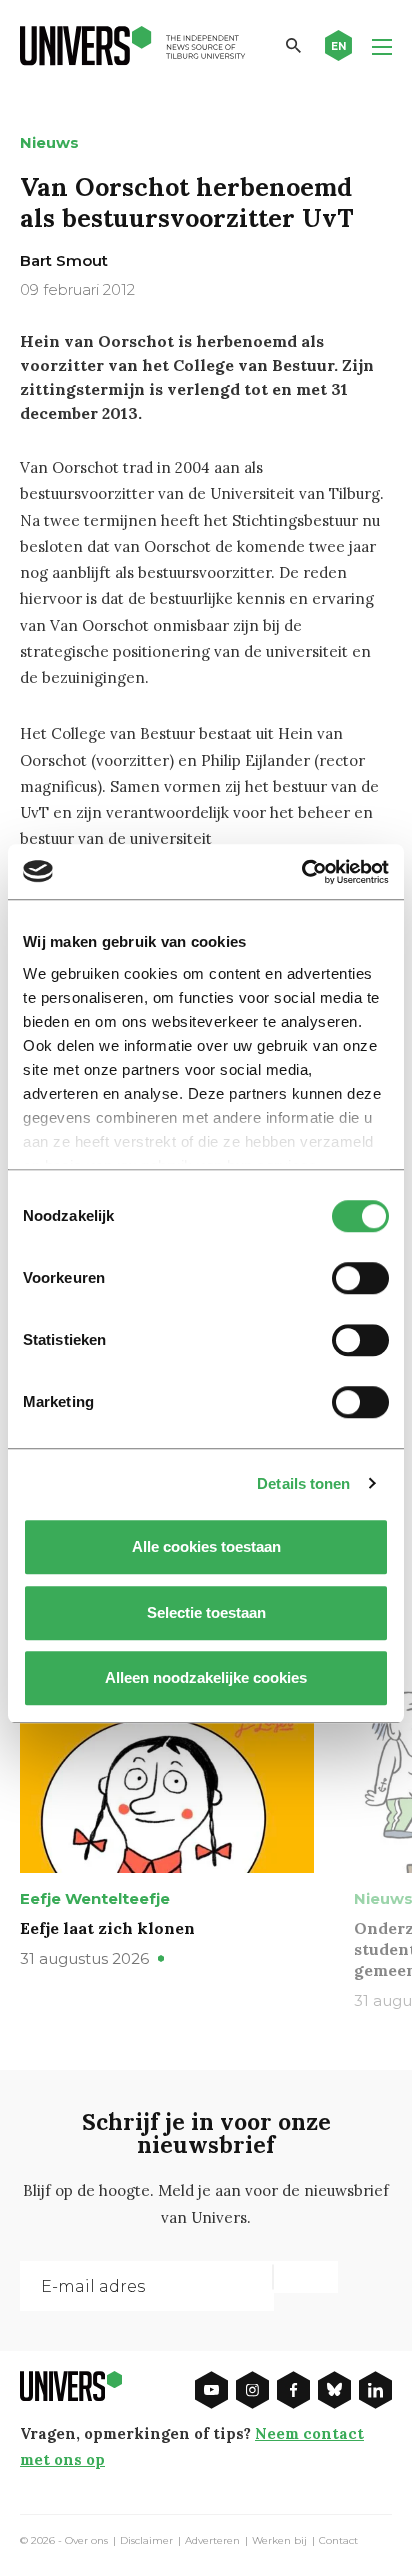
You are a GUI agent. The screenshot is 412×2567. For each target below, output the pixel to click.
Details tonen (303, 1483)
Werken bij (279, 2541)
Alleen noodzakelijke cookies (206, 1677)
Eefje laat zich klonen (107, 1928)
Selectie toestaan (206, 1612)
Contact (338, 2541)
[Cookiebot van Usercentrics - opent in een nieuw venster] (301, 872)
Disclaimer (146, 2541)
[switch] (360, 1278)
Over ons (86, 2541)
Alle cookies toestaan (206, 1546)
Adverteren (212, 2541)
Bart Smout (64, 260)
